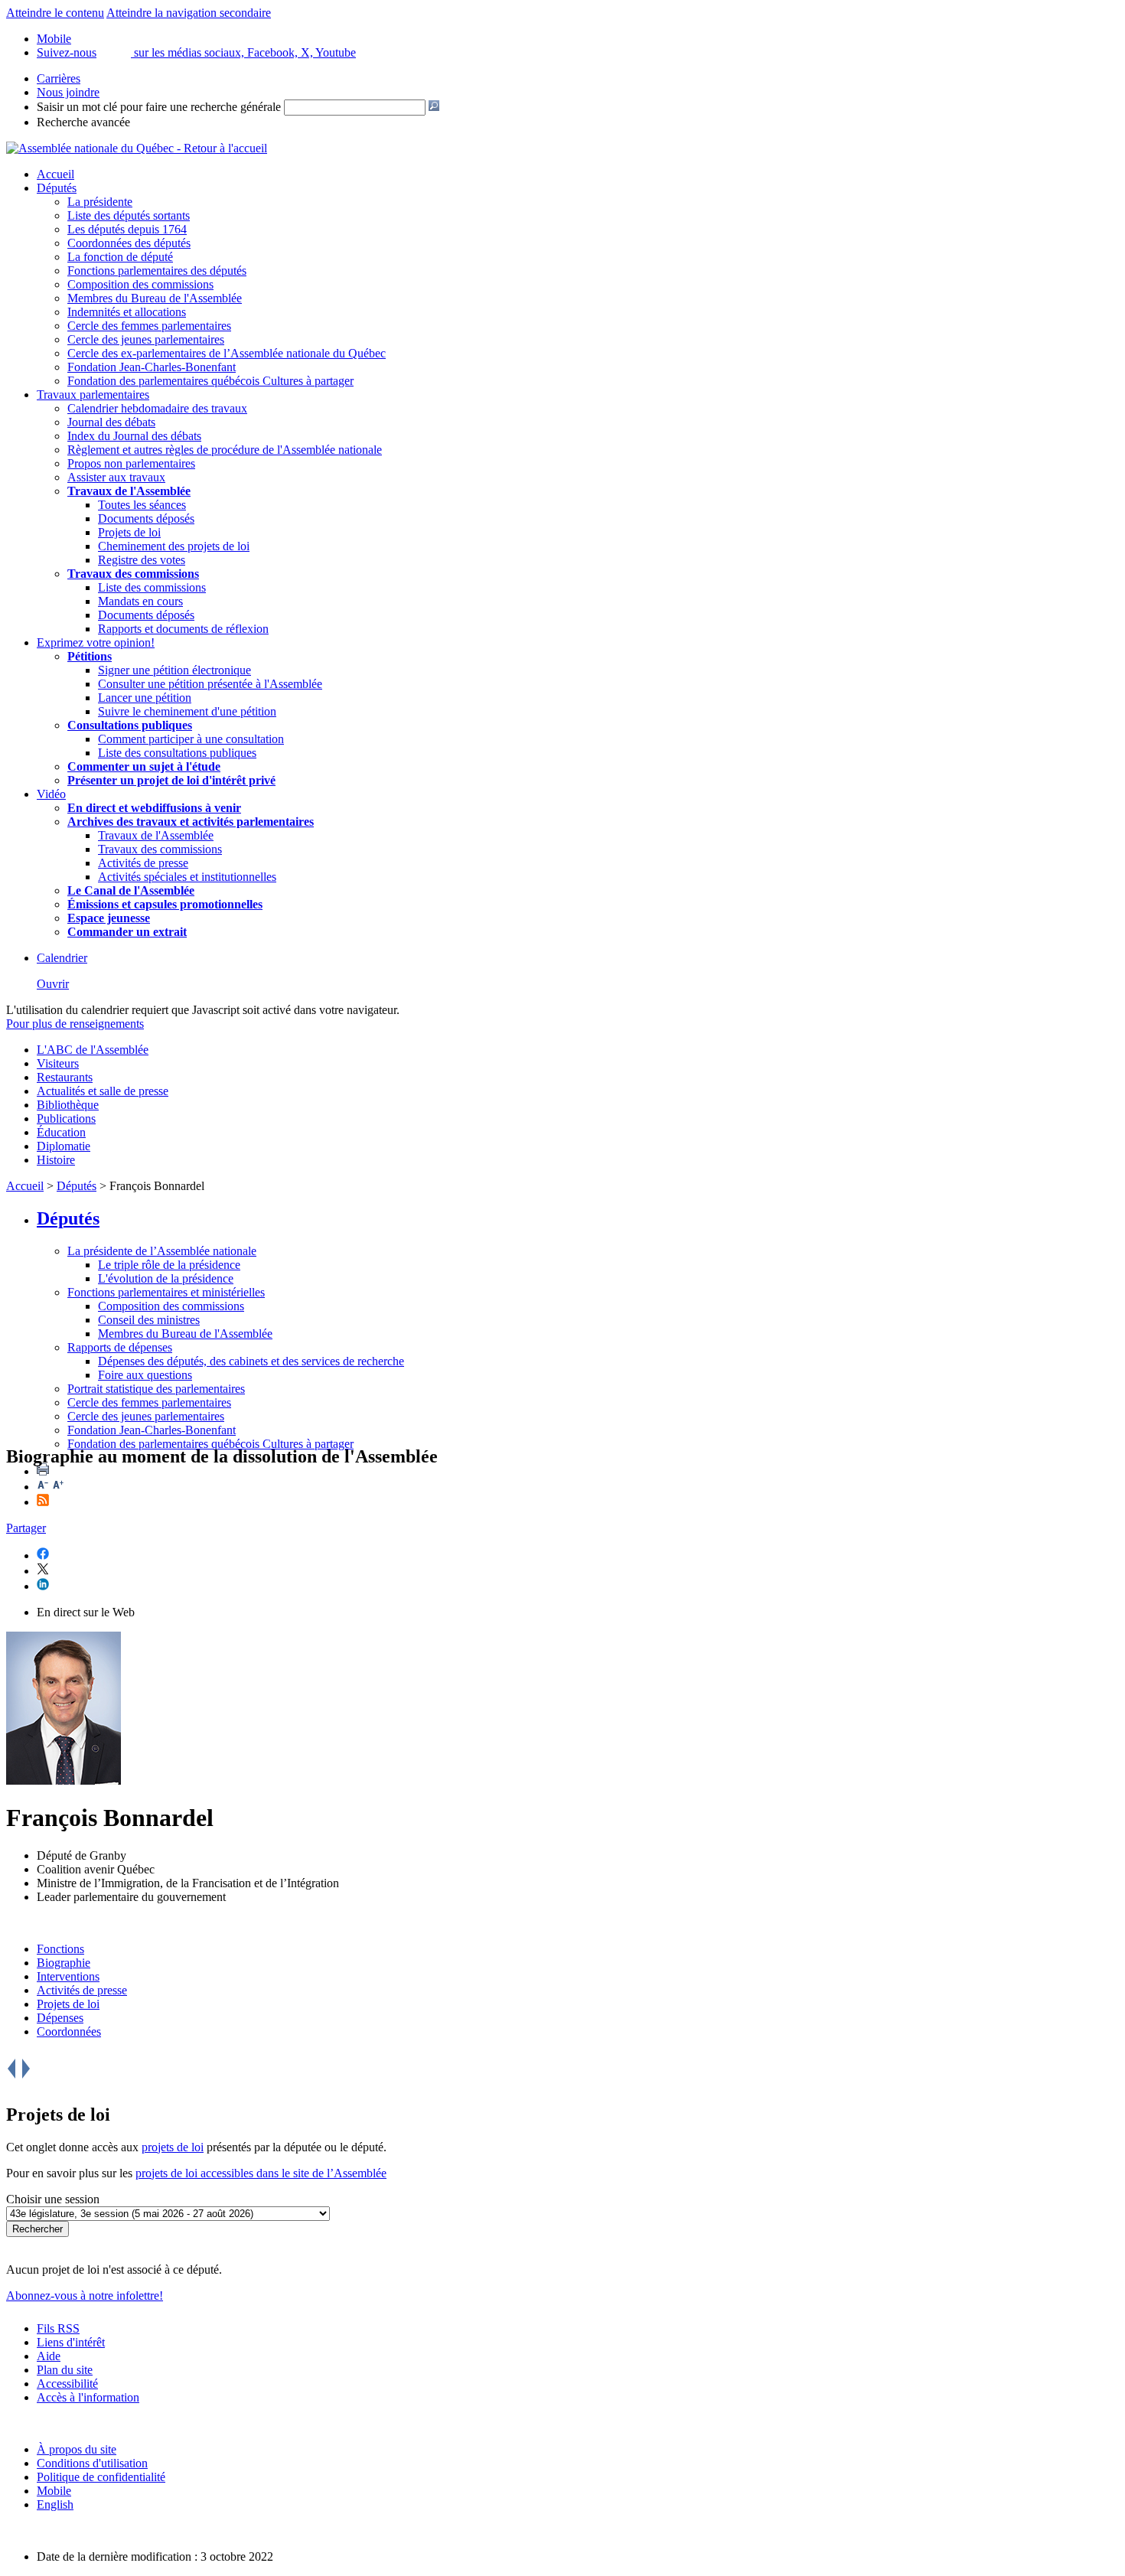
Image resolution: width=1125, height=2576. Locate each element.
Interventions (68, 1976)
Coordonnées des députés (129, 243)
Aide (49, 2356)
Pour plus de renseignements (75, 1024)
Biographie (64, 1963)
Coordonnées (69, 2031)
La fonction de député (120, 257)
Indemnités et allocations (127, 312)
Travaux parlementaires (93, 395)
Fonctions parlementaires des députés (157, 271)
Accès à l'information (88, 2397)
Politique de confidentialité (101, 2477)
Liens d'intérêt (71, 2342)
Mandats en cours (140, 601)
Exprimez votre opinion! (96, 642)
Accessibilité (67, 2384)
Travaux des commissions (133, 574)
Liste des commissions (152, 587)
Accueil (55, 174)
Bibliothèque (68, 1105)
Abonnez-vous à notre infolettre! (85, 2296)
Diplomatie (64, 1146)
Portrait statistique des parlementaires (156, 1389)
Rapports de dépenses (120, 1347)
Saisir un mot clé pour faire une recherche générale (159, 107)
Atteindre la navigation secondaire (189, 13)
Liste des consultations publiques (177, 753)
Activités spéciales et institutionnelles (187, 877)
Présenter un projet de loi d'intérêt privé (171, 780)
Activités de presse (143, 863)
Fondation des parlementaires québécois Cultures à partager (210, 381)
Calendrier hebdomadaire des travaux (157, 408)
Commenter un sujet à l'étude (144, 766)
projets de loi (173, 2147)
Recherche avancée (83, 122)
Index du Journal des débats (134, 436)
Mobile (54, 2491)
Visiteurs (58, 1063)
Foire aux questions (145, 1375)
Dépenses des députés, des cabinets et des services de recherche (251, 1361)
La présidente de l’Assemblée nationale (162, 1251)
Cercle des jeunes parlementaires (146, 339)
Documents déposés (146, 518)
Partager (26, 1528)
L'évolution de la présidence (166, 1278)
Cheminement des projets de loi (174, 546)
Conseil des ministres (149, 1320)
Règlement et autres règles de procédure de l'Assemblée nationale (225, 450)
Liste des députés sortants (129, 215)
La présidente (100, 202)
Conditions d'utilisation (92, 2463)
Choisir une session (53, 2199)
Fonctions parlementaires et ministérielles (166, 1292)
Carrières (59, 78)
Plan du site (65, 2370)
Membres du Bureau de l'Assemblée (155, 298)
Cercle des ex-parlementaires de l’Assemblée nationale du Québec (227, 353)
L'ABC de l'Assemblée (93, 1050)
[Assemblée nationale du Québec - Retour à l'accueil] (137, 148)
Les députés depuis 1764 (127, 229)
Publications (66, 1118)
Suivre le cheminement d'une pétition (187, 711)
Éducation (61, 1132)
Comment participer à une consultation (191, 739)
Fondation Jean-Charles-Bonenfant (152, 367)
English (55, 2504)
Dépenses (60, 2018)
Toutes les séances (142, 505)
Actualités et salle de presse (103, 1091)
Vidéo (51, 794)
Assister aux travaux (116, 477)
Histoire (56, 1160)
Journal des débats (111, 422)
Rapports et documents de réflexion (183, 629)
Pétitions (90, 656)
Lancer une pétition (145, 698)
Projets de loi (129, 532)
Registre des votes (142, 560)
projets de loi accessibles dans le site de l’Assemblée (261, 2173)
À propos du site (77, 2449)
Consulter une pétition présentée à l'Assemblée (210, 684)
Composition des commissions (140, 284)
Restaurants (65, 1077)
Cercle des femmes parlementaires (149, 326)
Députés (57, 188)
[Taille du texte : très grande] (58, 1487)
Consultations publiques (130, 725)
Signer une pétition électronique (174, 670)
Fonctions (60, 1949)
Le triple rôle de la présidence (169, 1265)
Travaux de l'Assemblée (129, 491)
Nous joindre (68, 92)
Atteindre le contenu (55, 13)
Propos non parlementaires (131, 463)
